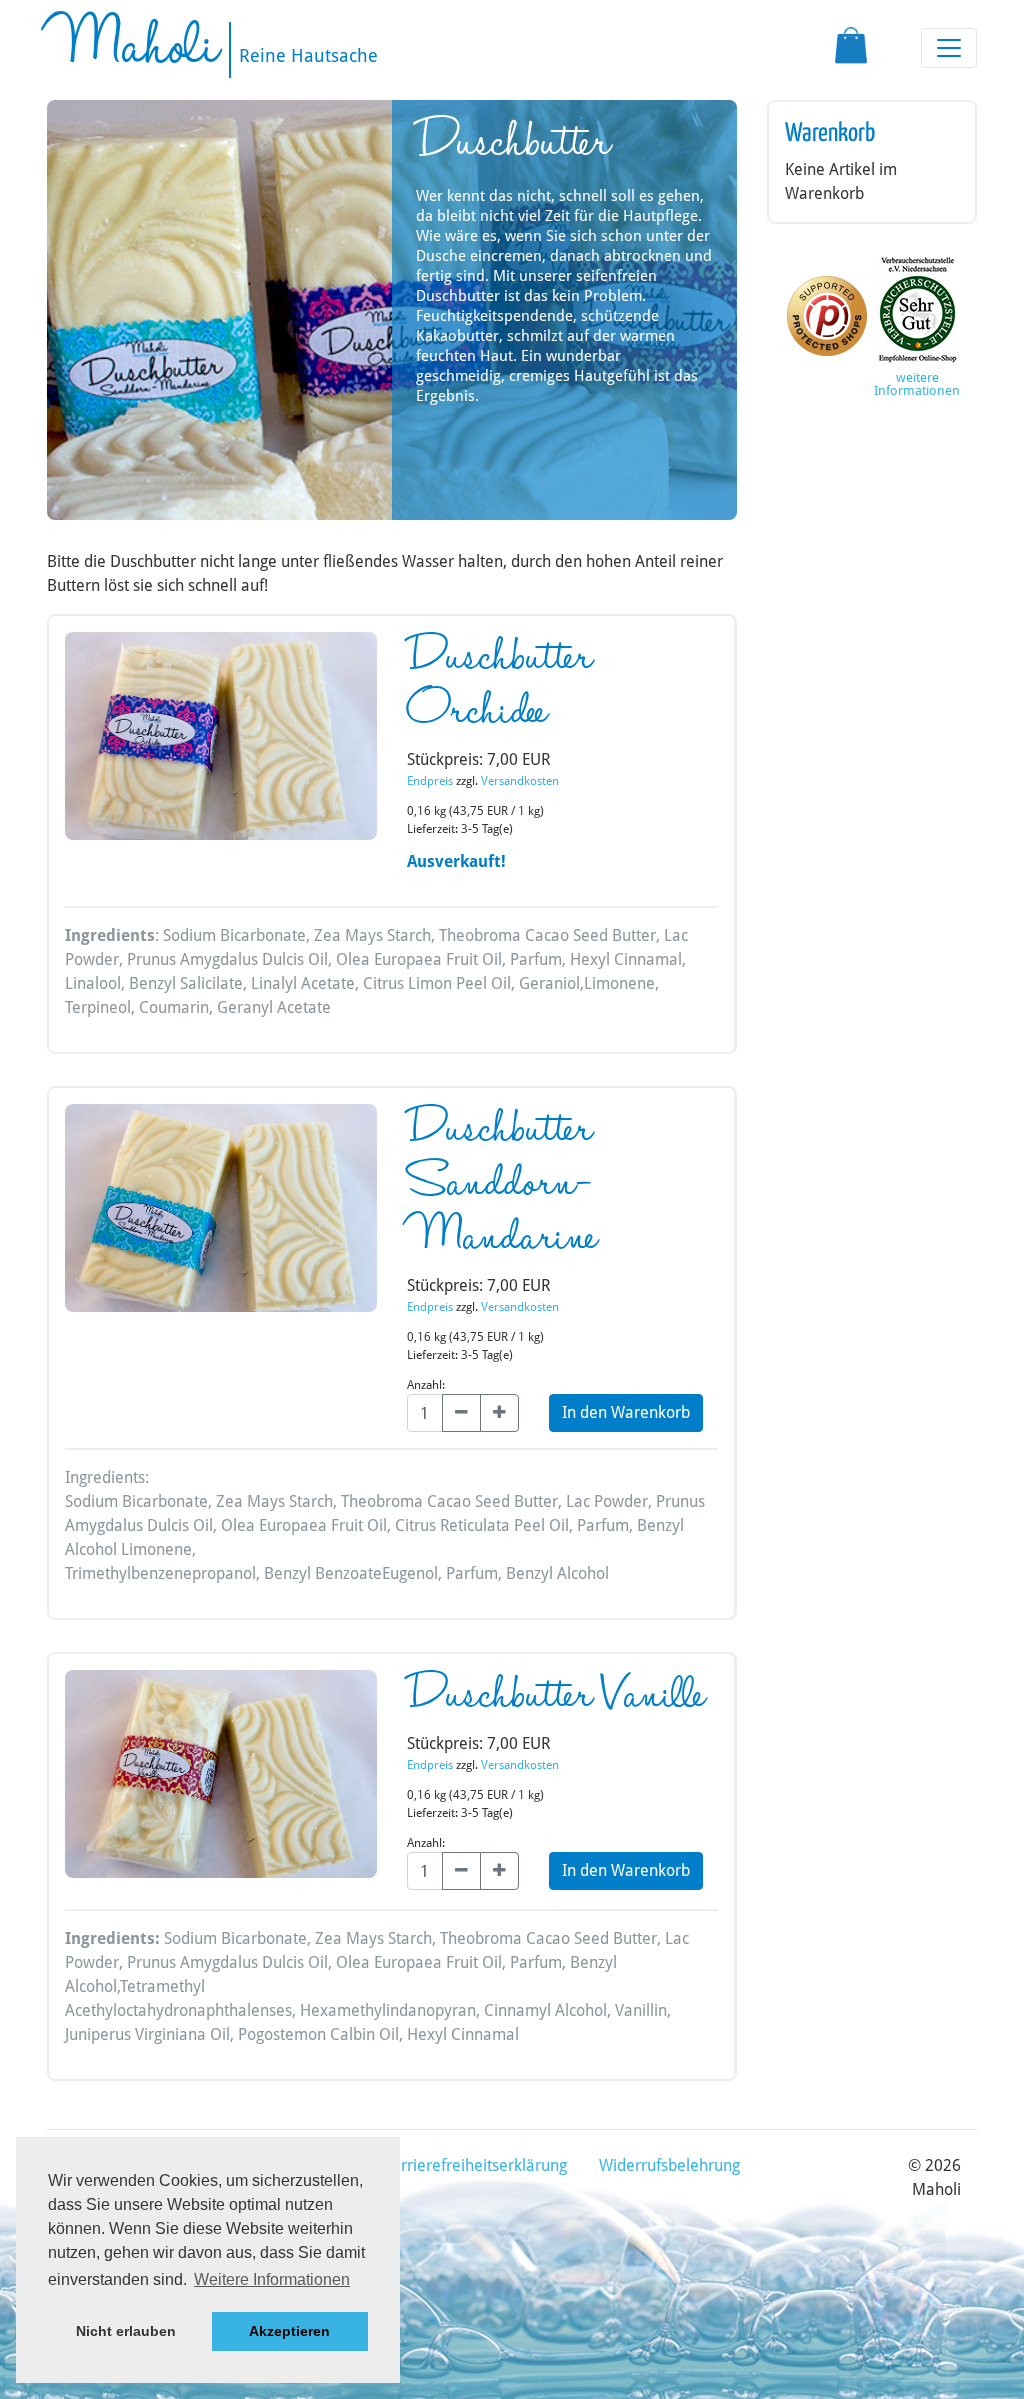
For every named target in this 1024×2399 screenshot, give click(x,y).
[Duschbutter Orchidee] (221, 742)
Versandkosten (520, 781)
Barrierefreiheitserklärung (474, 2165)
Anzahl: (426, 1385)
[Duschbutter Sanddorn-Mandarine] (221, 1214)
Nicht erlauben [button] (126, 2331)
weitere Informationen (917, 384)
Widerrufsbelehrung (669, 2165)
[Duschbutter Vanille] (221, 1780)
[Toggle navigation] (949, 48)
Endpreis (430, 781)
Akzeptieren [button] (289, 2331)
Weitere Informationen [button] (272, 2279)
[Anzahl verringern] (461, 1413)
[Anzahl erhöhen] (499, 1413)
